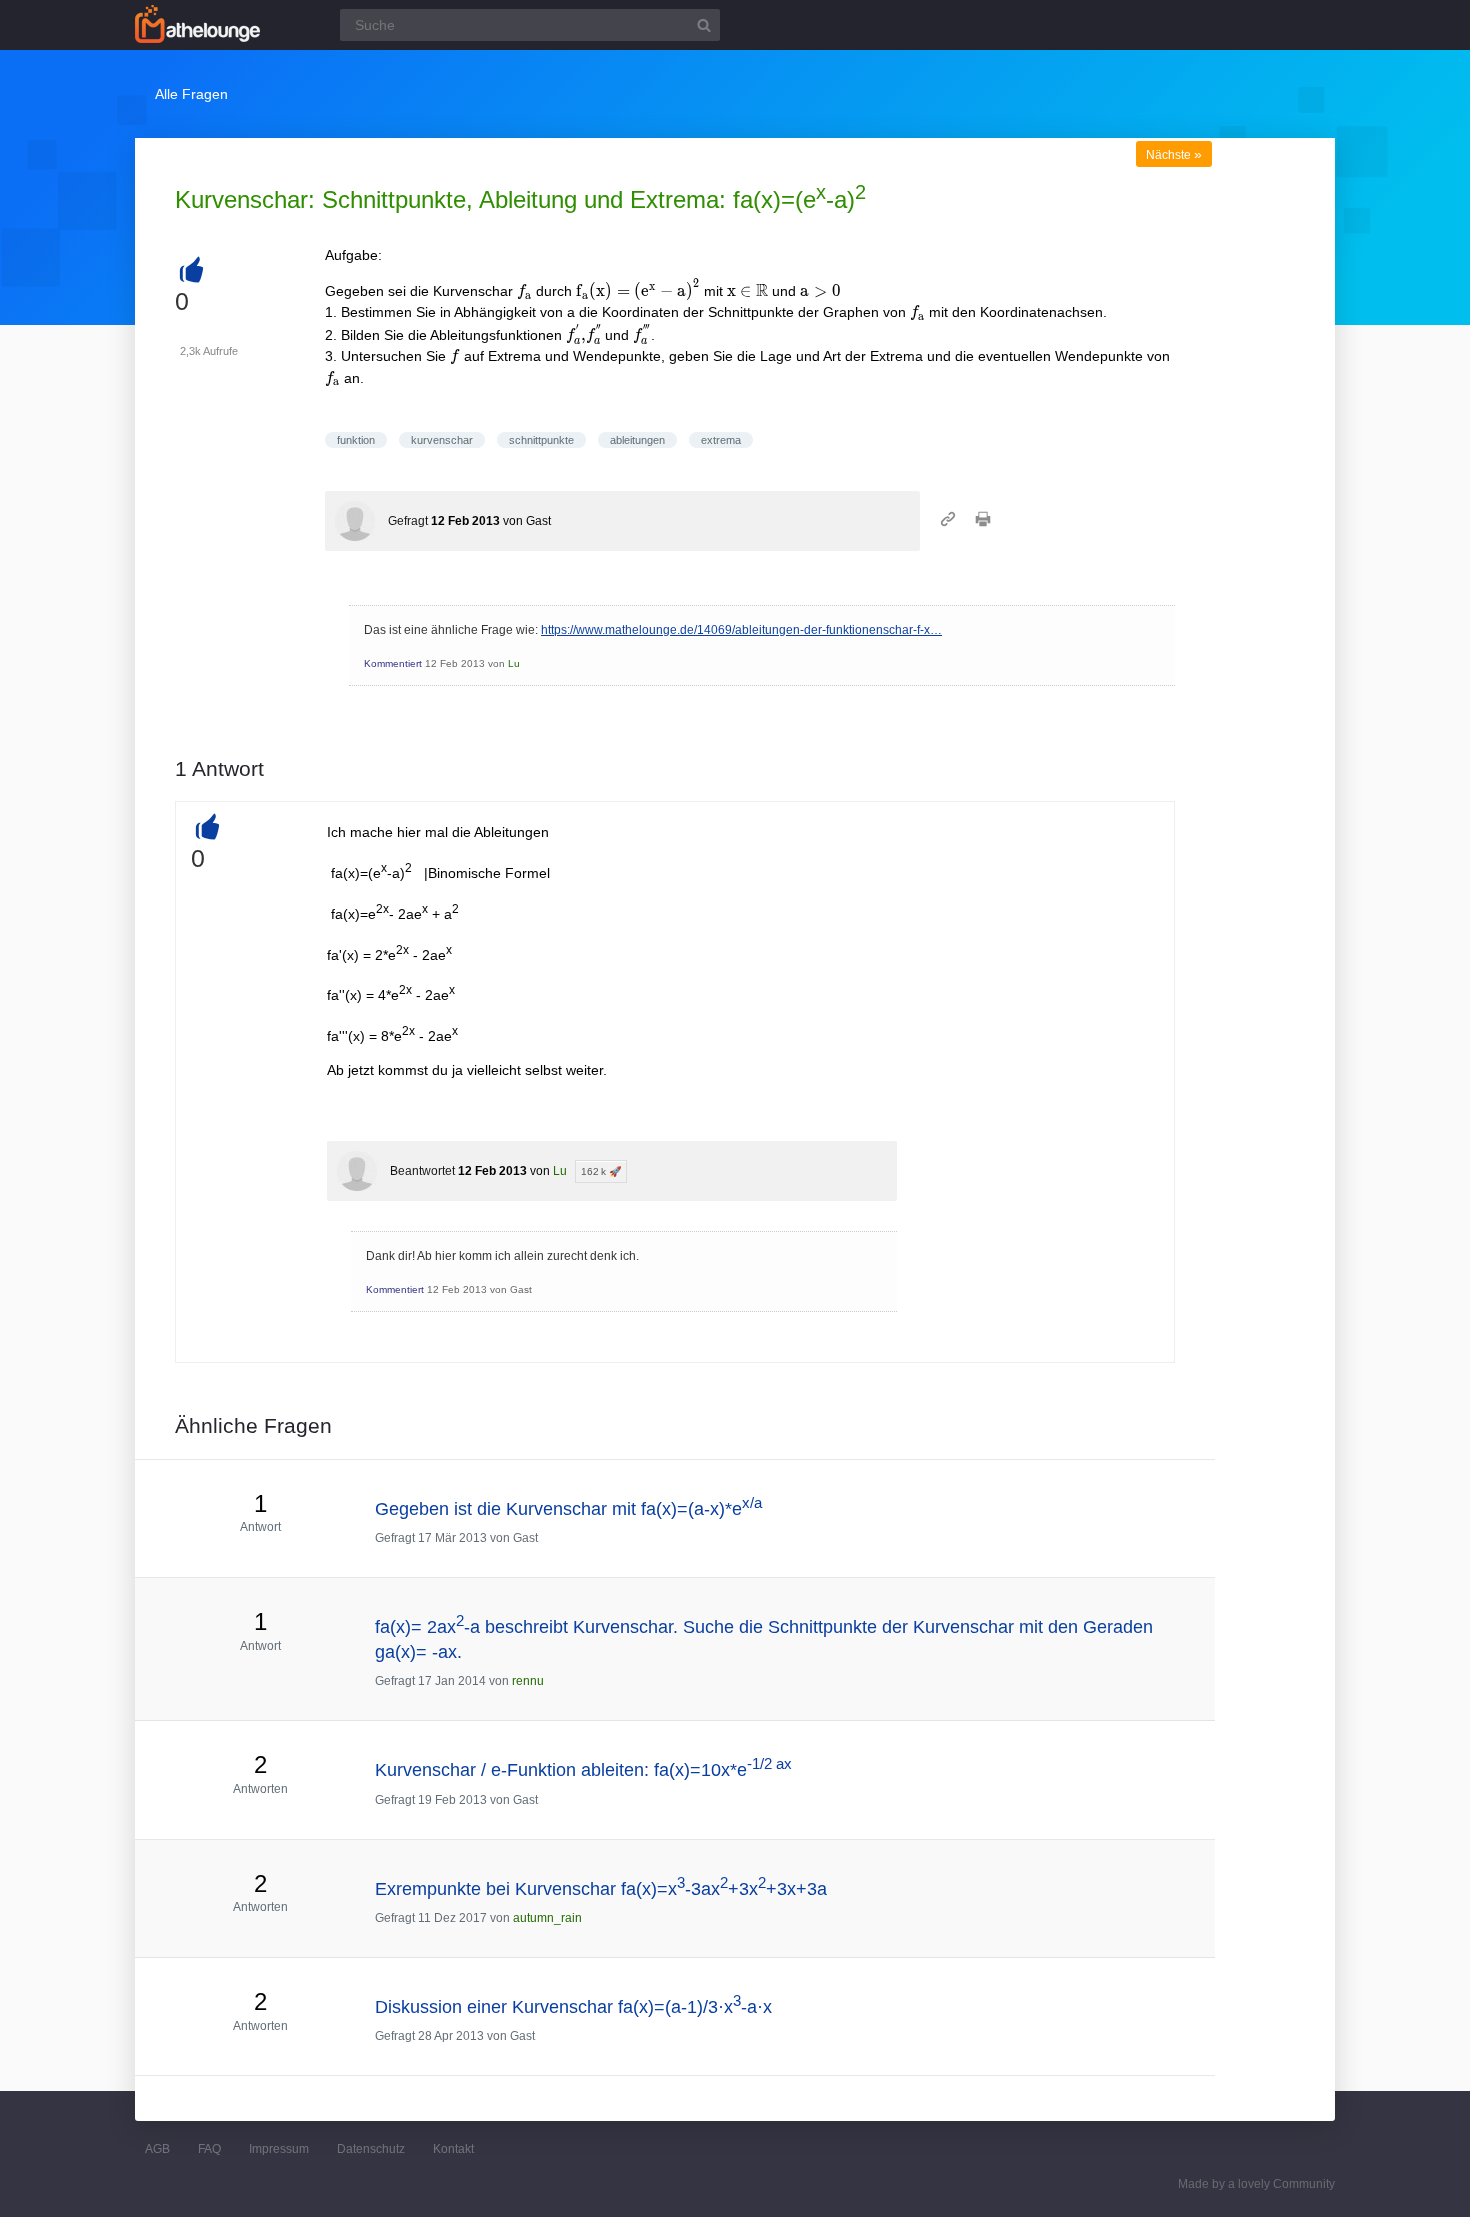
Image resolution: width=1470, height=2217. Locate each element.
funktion (356, 440)
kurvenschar (442, 440)
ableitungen (637, 440)
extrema (721, 440)
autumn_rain (547, 1918)
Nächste (1174, 155)
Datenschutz (371, 2149)
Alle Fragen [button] (191, 94)
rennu (528, 1681)
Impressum (279, 2149)
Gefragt (408, 521)
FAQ (209, 2149)
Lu (514, 663)
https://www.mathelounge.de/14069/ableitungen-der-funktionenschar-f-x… (741, 630)
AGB (157, 2149)
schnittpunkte (541, 440)
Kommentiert (393, 663)
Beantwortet (422, 1171)
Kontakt (453, 2149)
